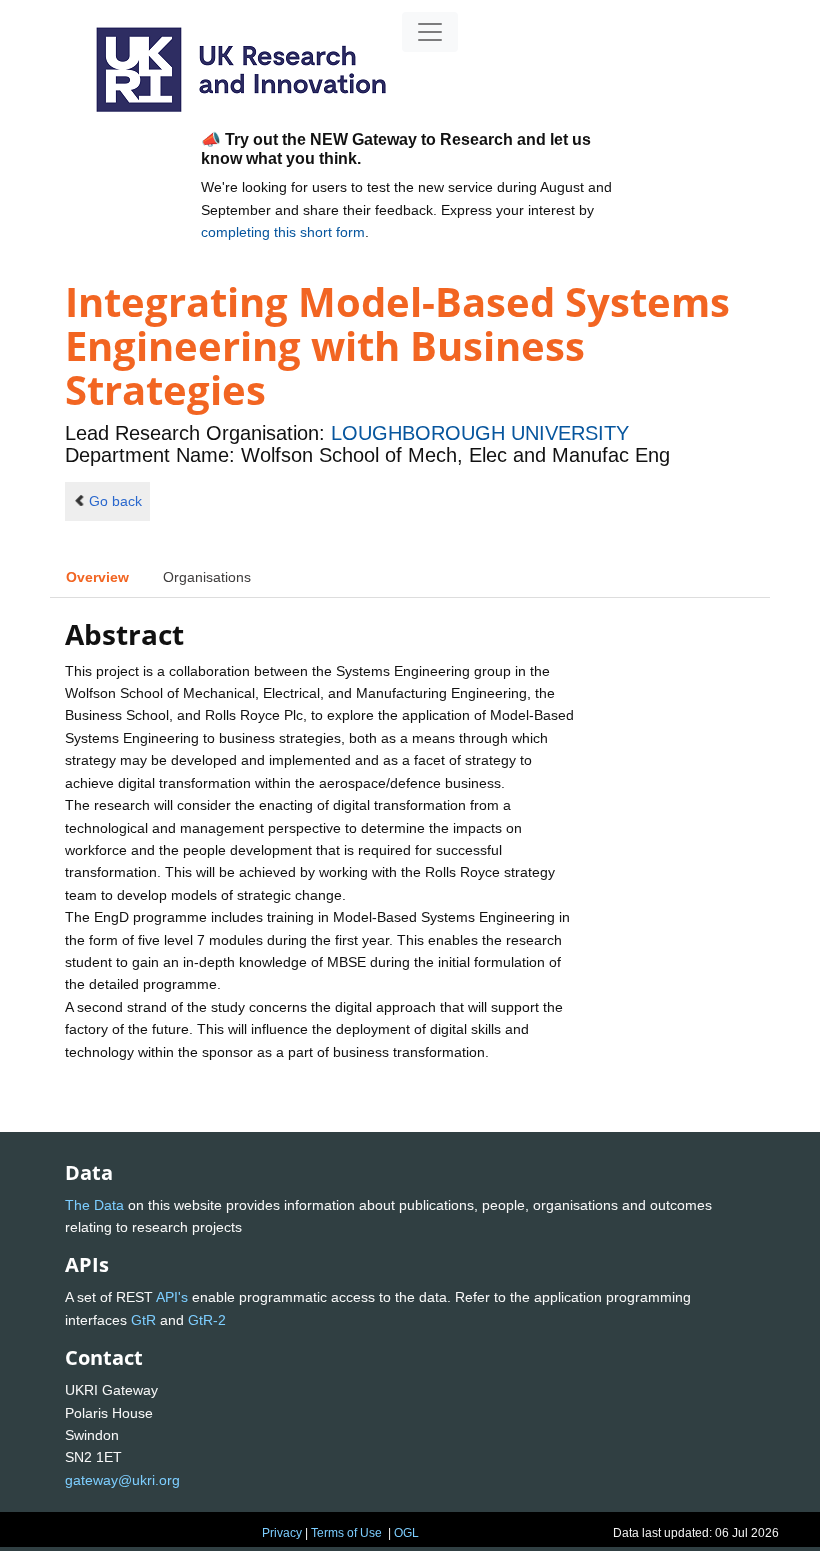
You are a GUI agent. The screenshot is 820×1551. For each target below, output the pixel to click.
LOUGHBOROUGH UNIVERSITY (480, 433)
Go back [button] (115, 501)
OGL (406, 1533)
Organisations (207, 577)
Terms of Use (346, 1533)
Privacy (282, 1533)
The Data (94, 1205)
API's (172, 1297)
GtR (143, 1320)
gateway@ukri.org (122, 1480)
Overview (97, 577)
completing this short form (283, 232)
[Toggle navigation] (430, 32)
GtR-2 (207, 1320)
